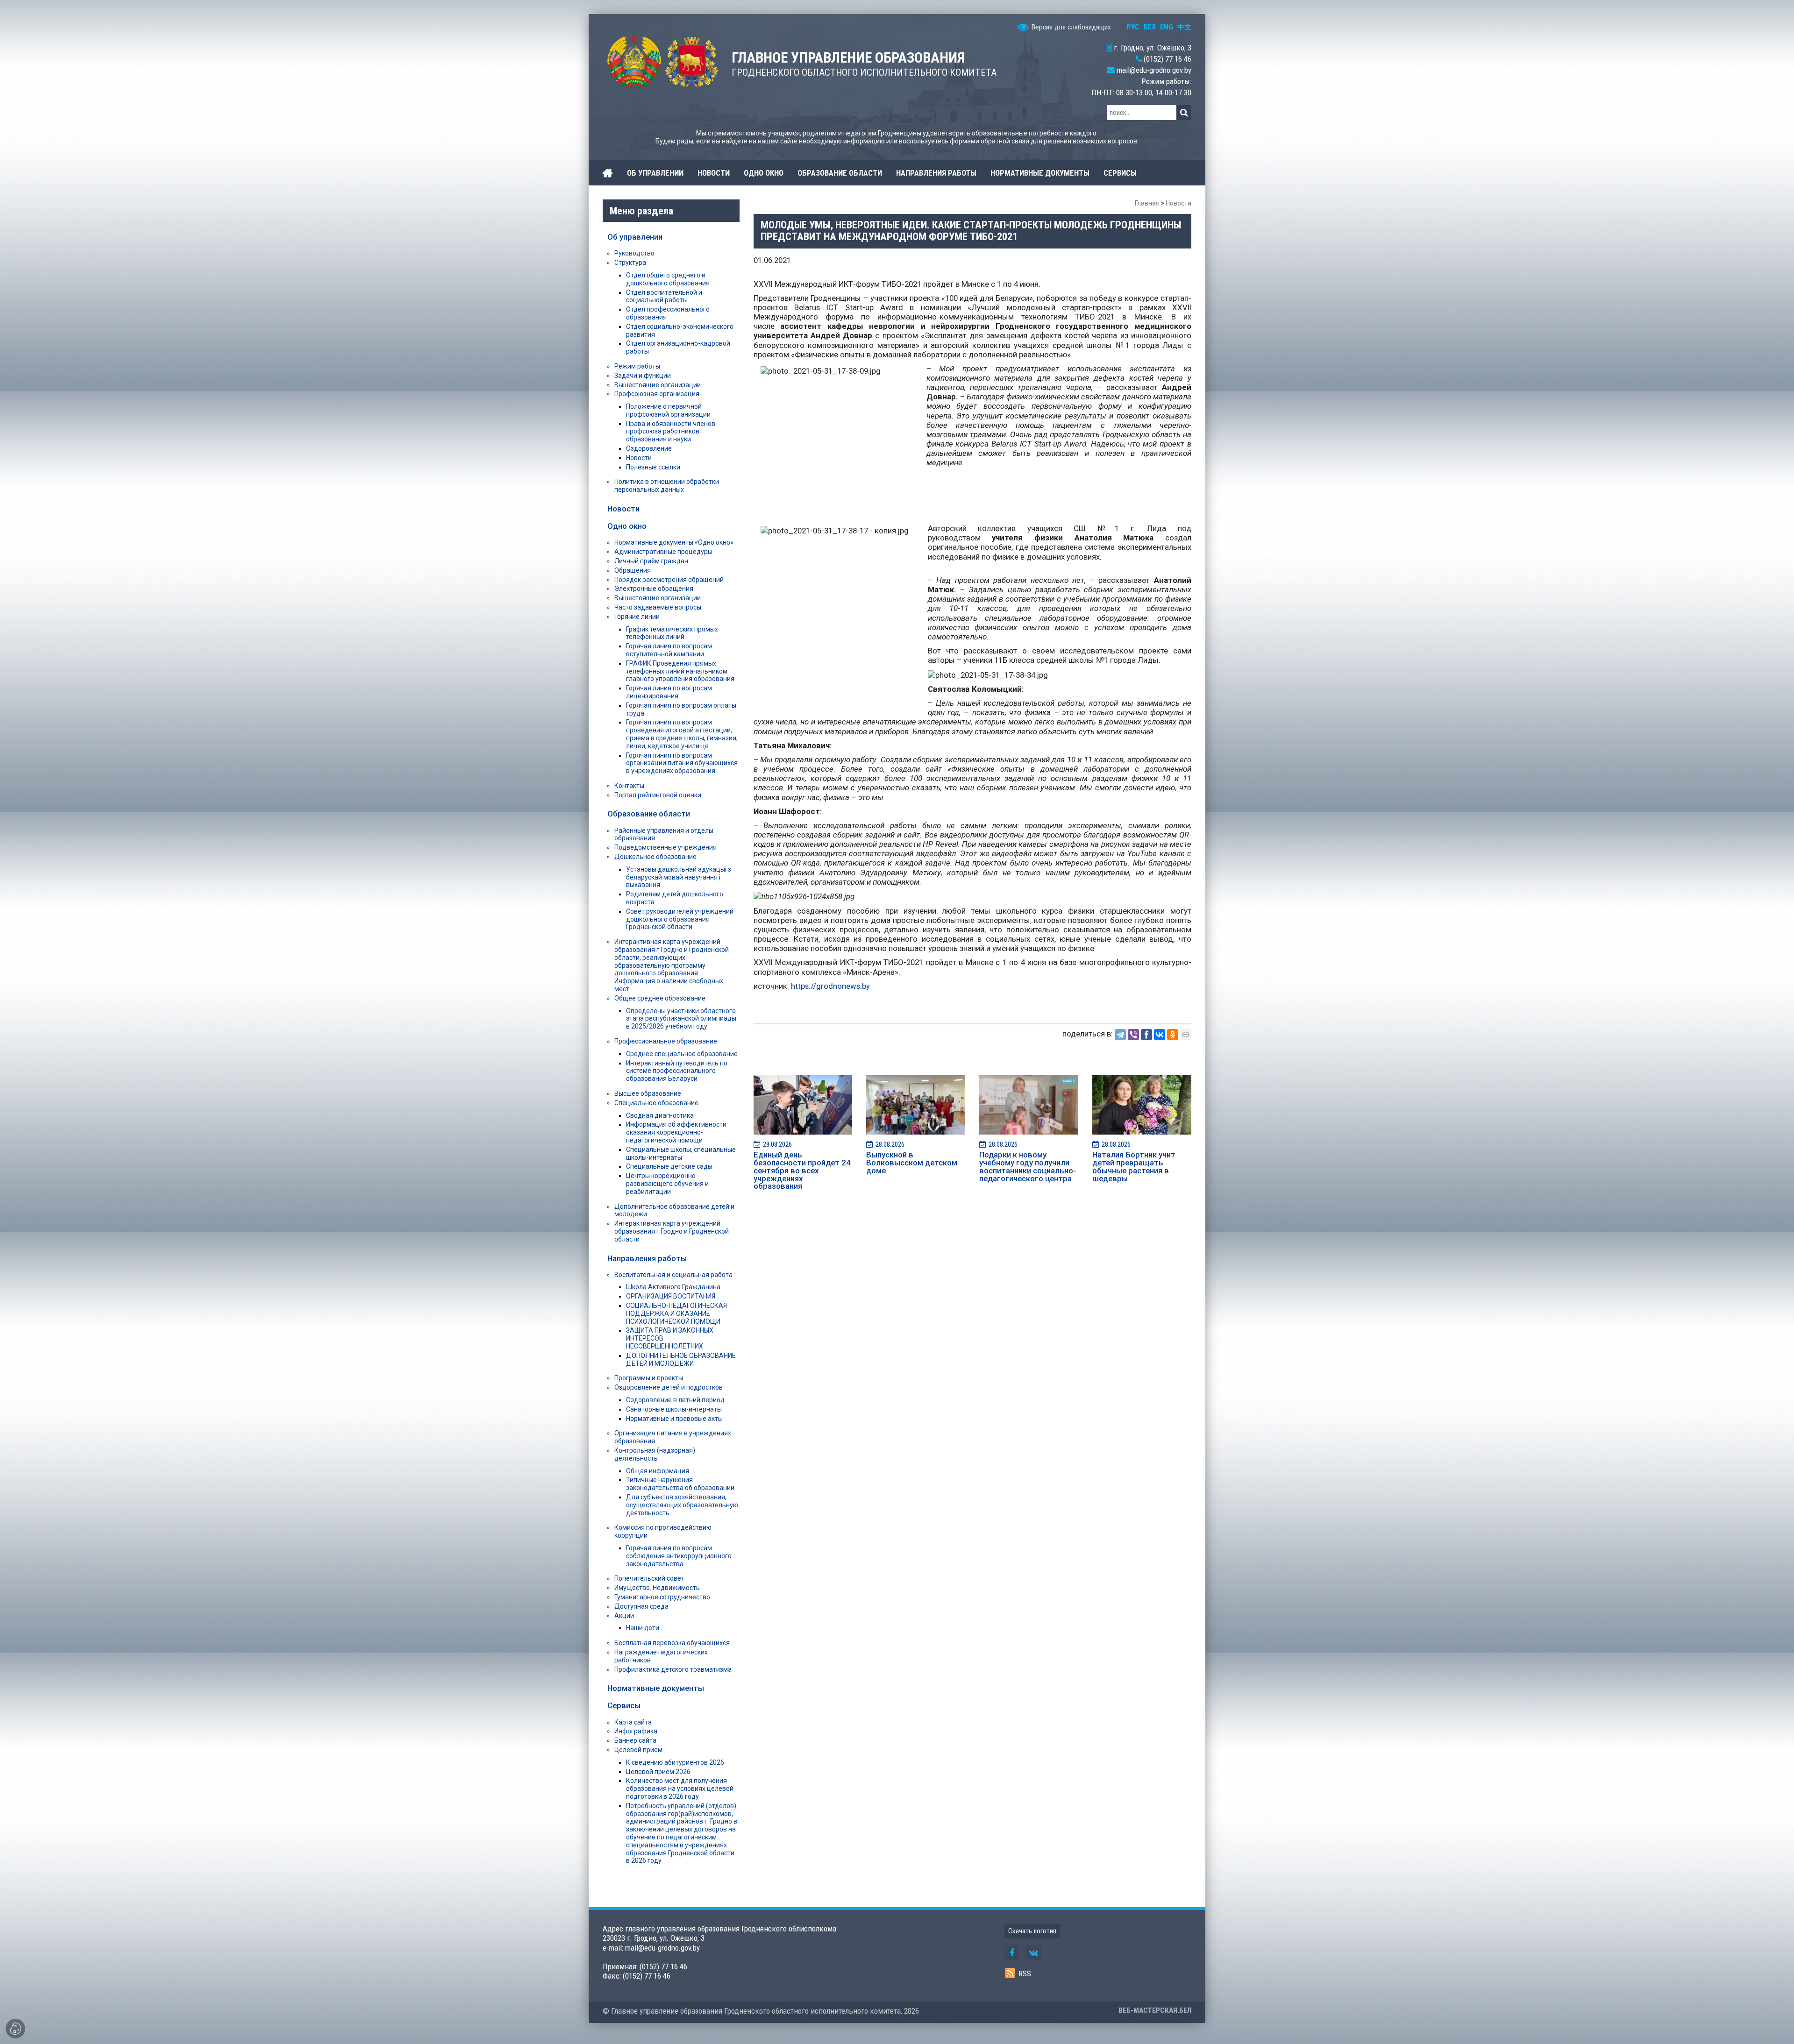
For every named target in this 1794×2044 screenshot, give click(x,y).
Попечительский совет (649, 1578)
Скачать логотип (1032, 1931)
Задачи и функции (643, 376)
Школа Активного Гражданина (673, 1287)
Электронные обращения (654, 589)
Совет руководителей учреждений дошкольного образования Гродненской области (680, 919)
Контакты (629, 786)
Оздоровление (649, 448)
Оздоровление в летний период (675, 1400)
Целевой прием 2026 (658, 1772)
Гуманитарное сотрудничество (662, 1597)
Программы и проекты (649, 1378)
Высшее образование (648, 1093)
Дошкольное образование (655, 857)
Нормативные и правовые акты (674, 1419)
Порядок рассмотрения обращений (669, 580)
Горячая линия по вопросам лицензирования (669, 692)
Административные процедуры (663, 552)
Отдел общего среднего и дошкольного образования (668, 279)
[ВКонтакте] (1160, 1035)
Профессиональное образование (666, 1041)
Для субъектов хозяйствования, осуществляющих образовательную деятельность (682, 1505)
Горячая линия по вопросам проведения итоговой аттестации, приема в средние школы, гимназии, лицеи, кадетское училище (682, 734)
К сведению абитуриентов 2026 (675, 1762)
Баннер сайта (635, 1740)
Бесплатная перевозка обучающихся (672, 1643)
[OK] (1173, 1035)
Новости (1178, 203)
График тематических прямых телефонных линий (672, 633)
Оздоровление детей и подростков (669, 1387)
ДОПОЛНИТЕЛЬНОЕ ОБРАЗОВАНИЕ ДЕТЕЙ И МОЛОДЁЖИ (681, 1359)
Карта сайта (633, 1722)
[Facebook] (1146, 1035)
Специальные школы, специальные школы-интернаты (681, 1153)
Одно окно (627, 526)
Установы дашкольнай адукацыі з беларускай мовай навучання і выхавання (679, 877)
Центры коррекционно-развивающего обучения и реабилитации (667, 1184)
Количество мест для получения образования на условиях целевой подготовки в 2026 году (680, 1788)
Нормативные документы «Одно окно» (674, 542)
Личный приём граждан (651, 561)
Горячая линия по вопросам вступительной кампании (669, 650)
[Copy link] (1186, 1035)
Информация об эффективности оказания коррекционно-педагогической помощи (676, 1132)
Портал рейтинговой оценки (658, 795)
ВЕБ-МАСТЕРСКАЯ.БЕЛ (1155, 2010)
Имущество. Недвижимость (657, 1588)
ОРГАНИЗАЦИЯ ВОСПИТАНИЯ (671, 1296)
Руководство (634, 253)
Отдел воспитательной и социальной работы (664, 296)
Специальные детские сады (669, 1166)
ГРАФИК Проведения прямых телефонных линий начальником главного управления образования (680, 671)
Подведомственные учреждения (666, 847)
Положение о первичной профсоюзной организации (668, 410)
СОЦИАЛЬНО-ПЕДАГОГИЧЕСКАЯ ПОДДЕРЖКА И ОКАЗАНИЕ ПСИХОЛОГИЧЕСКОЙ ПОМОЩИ (676, 1313)
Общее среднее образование (660, 998)
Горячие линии (637, 617)
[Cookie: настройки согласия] (15, 2029)
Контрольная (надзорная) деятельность (655, 1454)
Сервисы (624, 1705)
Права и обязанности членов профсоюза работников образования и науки (671, 432)
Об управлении (635, 237)
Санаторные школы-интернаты (674, 1409)
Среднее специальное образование (682, 1054)
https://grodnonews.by (830, 986)
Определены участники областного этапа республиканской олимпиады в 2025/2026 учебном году (681, 1019)
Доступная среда (641, 1606)
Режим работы (637, 366)
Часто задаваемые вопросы (658, 607)
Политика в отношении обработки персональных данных (667, 486)
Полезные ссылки (653, 467)
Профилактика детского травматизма (673, 1669)
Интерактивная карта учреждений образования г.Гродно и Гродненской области (672, 1231)
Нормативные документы (656, 1688)
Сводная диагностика (660, 1115)
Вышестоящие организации (658, 385)
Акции (624, 1616)
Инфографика (636, 1731)
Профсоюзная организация (657, 394)
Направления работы (647, 1258)
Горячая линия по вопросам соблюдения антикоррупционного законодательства (679, 1556)
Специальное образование (656, 1103)
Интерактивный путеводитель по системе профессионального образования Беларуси (677, 1071)
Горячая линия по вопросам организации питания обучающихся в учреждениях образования (682, 763)
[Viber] (1133, 1035)
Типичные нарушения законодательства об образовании (680, 1484)
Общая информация (658, 1471)
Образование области (649, 814)
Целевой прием (638, 1750)
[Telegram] (1120, 1035)
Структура (630, 263)
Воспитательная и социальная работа (673, 1275)
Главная (1147, 203)
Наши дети (643, 1628)
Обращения (633, 570)
